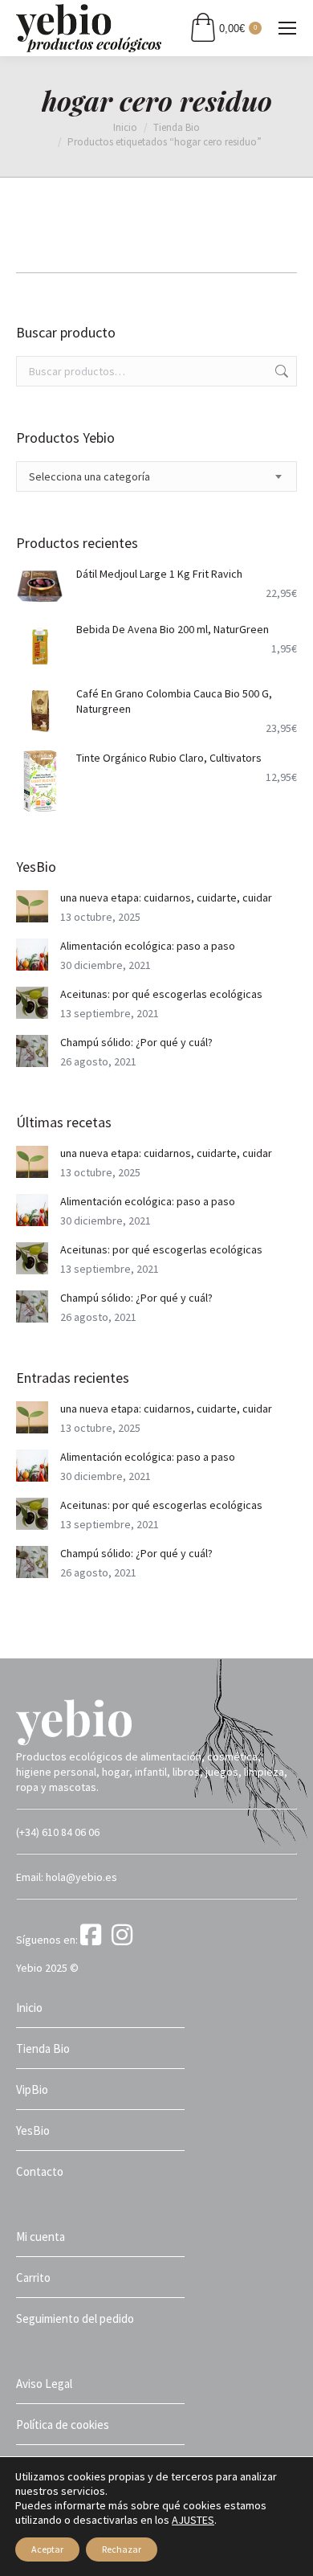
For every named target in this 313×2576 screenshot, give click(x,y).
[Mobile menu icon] (287, 28)
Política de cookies (63, 2425)
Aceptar (47, 2549)
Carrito (33, 2278)
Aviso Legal (44, 2384)
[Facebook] (95, 1940)
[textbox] (89, 477)
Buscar (280, 371)
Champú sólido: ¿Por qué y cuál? (136, 1042)
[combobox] (156, 476)
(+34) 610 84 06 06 (58, 1832)
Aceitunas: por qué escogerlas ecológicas (161, 994)
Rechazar (122, 2549)
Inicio (29, 2008)
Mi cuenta (41, 2237)
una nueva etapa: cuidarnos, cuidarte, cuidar (166, 898)
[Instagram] (125, 1940)
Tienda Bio (43, 2049)
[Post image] (32, 906)
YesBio (33, 2130)
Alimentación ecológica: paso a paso (148, 946)
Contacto (40, 2171)
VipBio (32, 2089)
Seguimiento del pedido (75, 2318)
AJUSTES (193, 2520)
